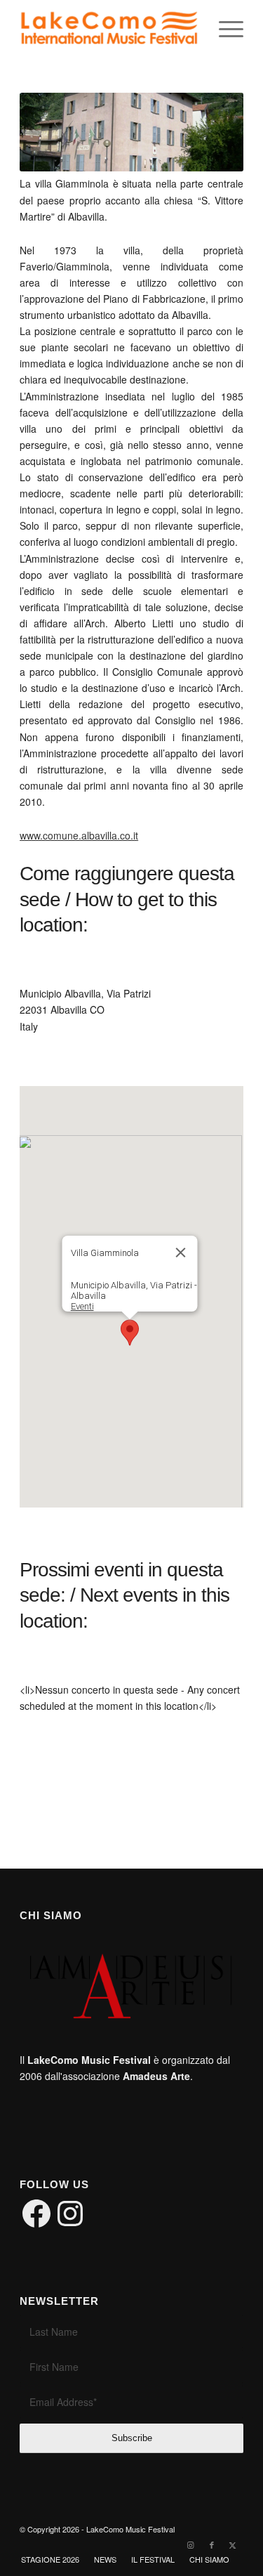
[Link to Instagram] (191, 2544)
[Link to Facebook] (212, 2544)
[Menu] (224, 29)
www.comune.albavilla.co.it (79, 835)
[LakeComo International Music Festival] (109, 29)
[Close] (180, 1253)
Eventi (82, 1306)
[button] (130, 1333)
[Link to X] (233, 2544)
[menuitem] (224, 29)
